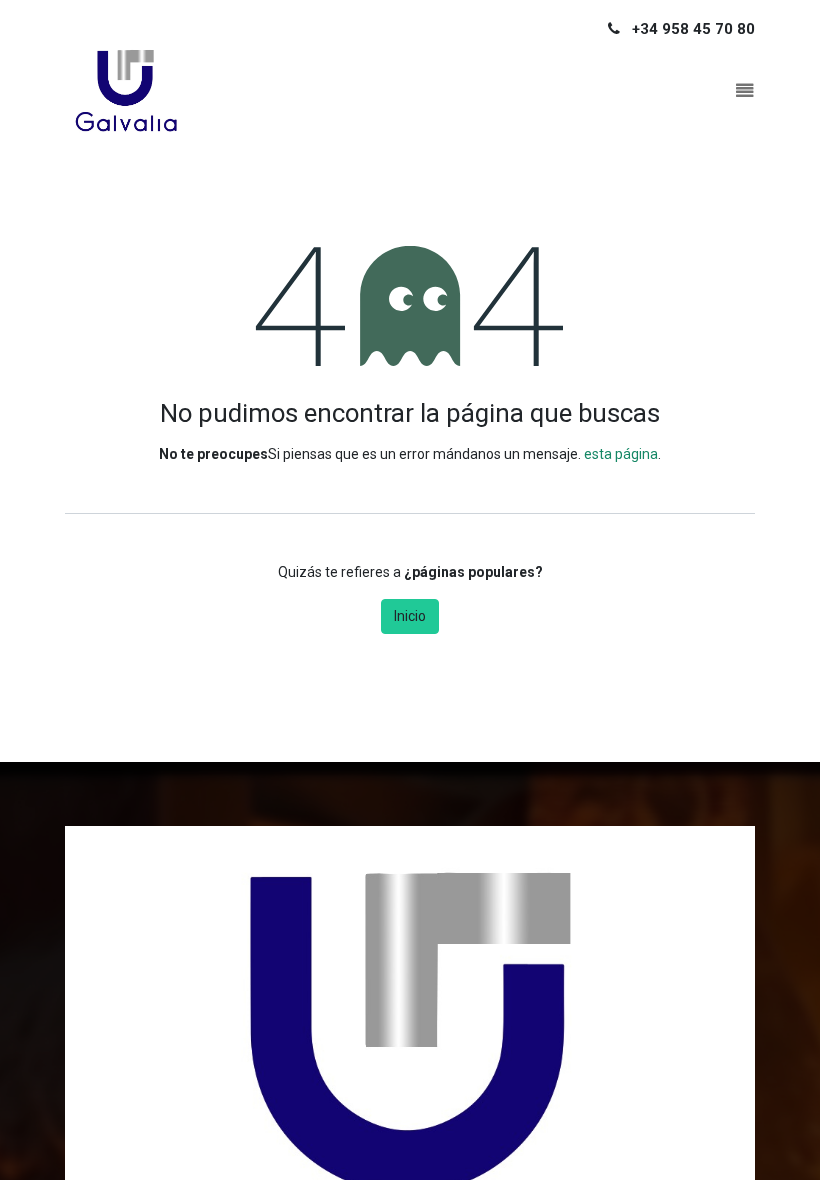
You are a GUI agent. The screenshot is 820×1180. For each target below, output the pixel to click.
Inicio (410, 616)
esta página (621, 454)
